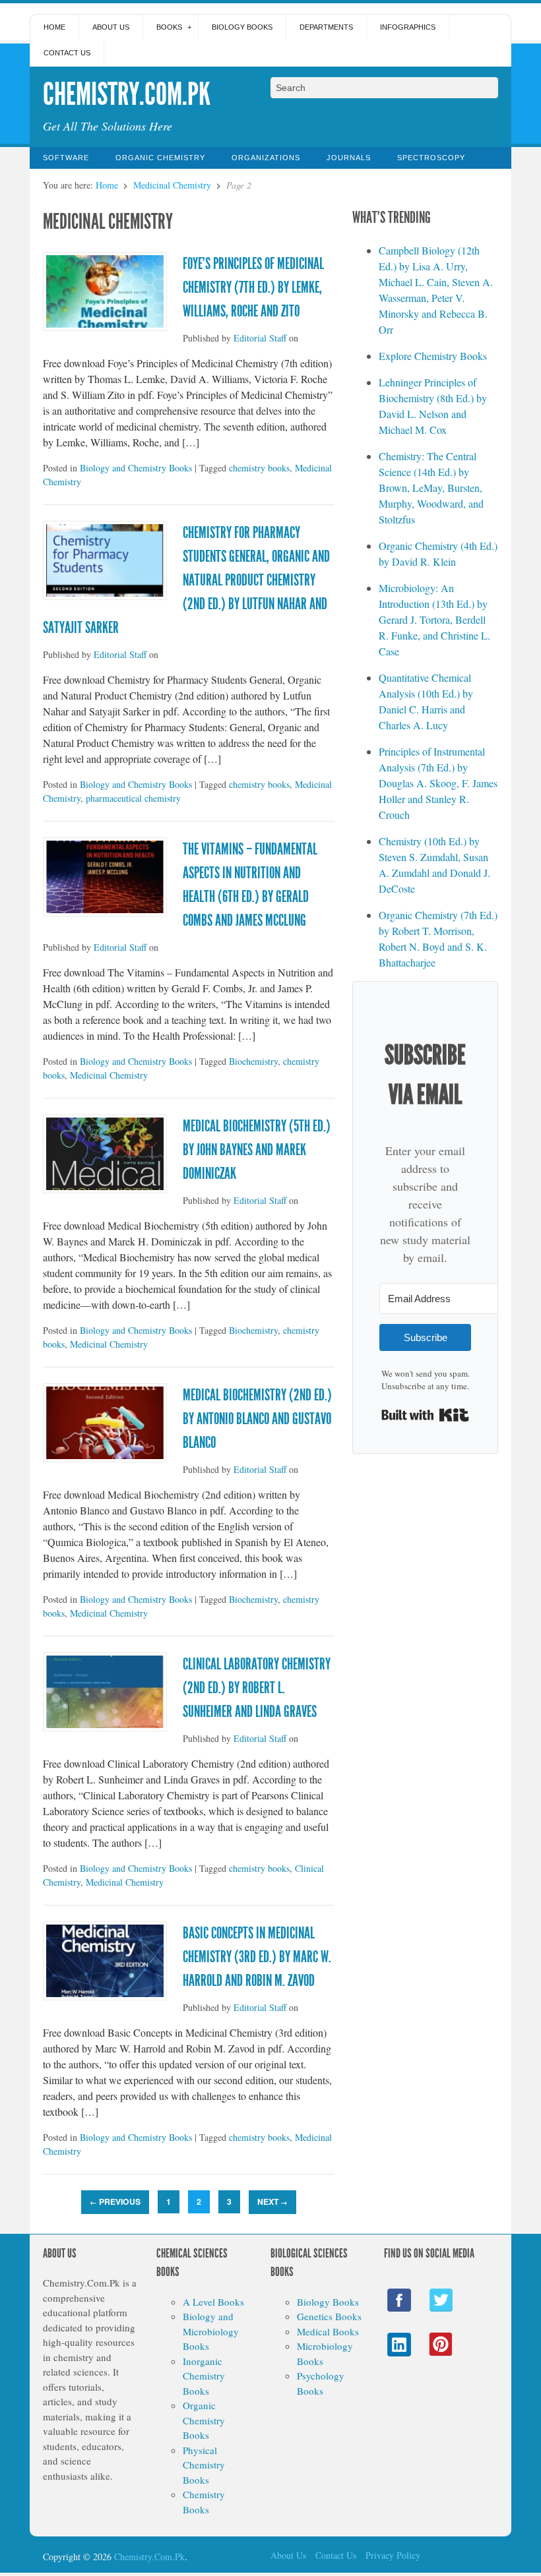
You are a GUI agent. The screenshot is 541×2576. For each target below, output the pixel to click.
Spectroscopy (431, 158)
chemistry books (259, 468)
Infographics (408, 27)
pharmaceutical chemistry (133, 798)
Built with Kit (425, 1415)
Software (66, 158)
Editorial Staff (260, 338)
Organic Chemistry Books (204, 2420)
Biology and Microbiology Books (211, 2331)
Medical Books (328, 2331)
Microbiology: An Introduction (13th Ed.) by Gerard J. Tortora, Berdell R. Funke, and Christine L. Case (434, 619)
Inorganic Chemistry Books (204, 2376)
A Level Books (213, 2302)
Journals (349, 158)
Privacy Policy (393, 2555)
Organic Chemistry (160, 158)
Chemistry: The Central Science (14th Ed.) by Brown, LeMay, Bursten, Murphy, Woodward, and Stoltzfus (431, 488)
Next (272, 2202)
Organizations (266, 158)
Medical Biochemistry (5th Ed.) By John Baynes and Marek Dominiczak (257, 1150)
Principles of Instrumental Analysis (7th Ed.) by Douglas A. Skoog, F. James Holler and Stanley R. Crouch (438, 783)
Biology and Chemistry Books (136, 468)
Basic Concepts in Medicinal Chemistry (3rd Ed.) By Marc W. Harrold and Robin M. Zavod (257, 1957)
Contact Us (67, 53)
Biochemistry (253, 1061)
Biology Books (242, 27)
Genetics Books (329, 2316)
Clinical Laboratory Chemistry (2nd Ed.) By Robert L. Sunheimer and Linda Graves (257, 1688)
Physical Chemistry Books (204, 2465)
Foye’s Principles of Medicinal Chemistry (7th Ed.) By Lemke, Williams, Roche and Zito (253, 287)
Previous (115, 2202)
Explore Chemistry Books (433, 356)
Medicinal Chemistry (172, 185)
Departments (326, 27)
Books (169, 27)
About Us (111, 27)
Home (54, 27)
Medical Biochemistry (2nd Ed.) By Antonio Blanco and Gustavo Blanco (257, 1419)
